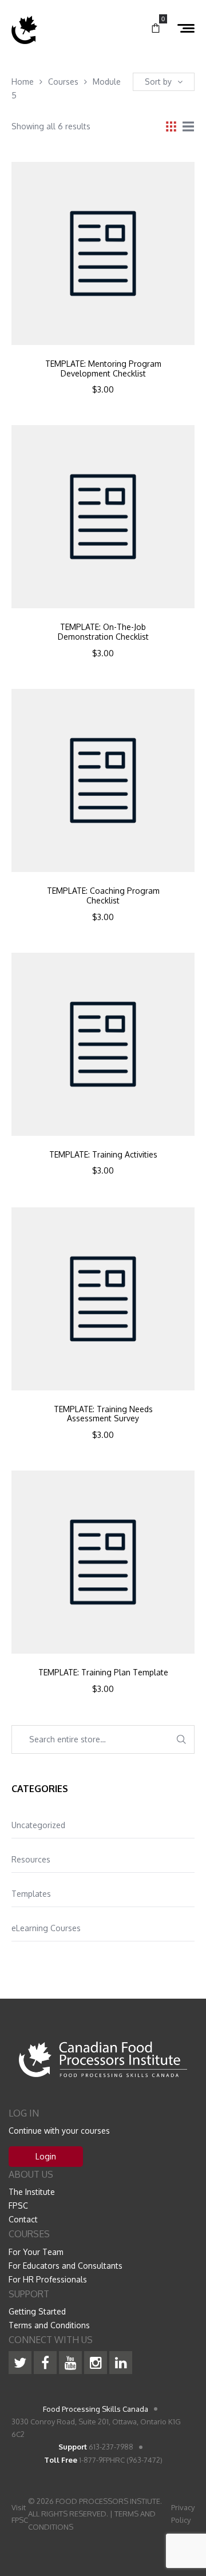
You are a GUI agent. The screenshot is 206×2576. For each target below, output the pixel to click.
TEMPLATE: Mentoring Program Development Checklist (103, 369)
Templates (31, 1894)
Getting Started (37, 2311)
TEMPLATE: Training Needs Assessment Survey (103, 1414)
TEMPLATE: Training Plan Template (103, 1673)
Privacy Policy (183, 2514)
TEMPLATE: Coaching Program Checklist (103, 896)
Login (46, 2156)
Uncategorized (38, 1825)
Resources (31, 1859)
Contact (23, 2219)
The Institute (32, 2192)
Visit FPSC (20, 2514)
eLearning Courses (46, 1928)
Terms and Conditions (49, 2325)
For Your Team (36, 2252)
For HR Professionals (48, 2279)
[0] (156, 29)
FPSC (18, 2206)
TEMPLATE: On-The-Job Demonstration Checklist (103, 632)
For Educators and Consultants (66, 2266)
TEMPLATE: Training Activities (103, 1155)
